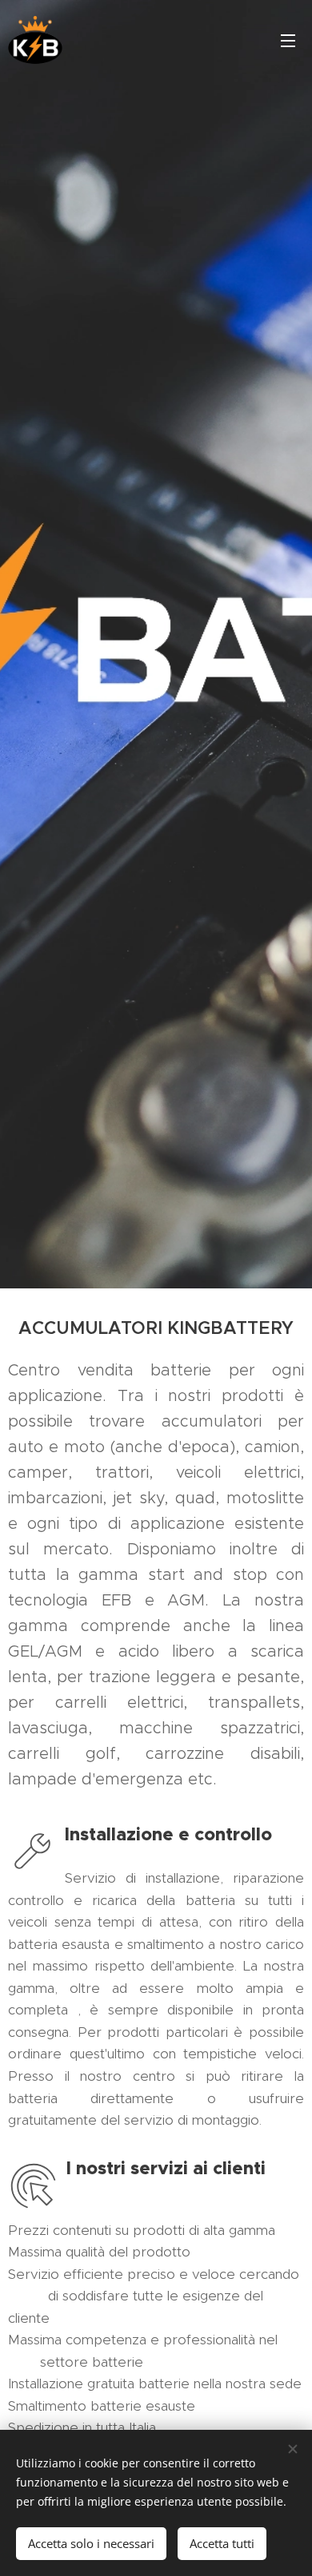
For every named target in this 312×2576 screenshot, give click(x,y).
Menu (288, 40)
